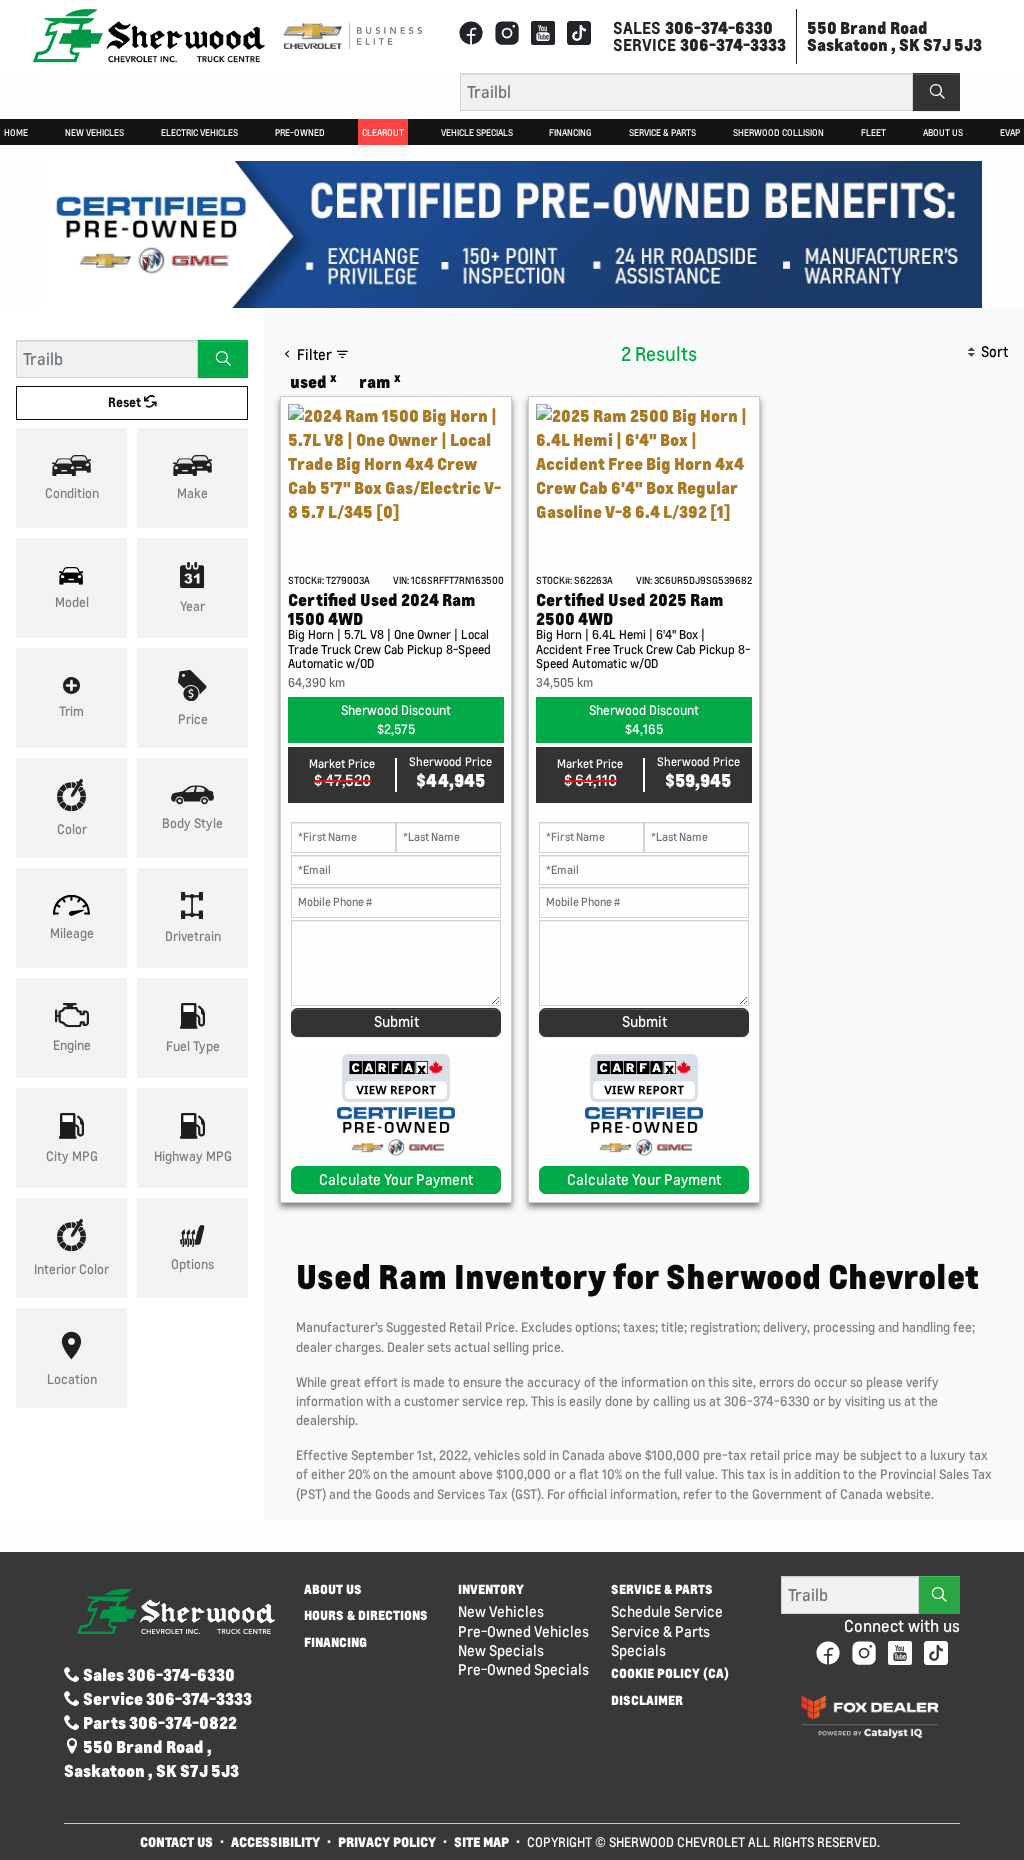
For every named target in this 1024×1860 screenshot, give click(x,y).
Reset (126, 402)
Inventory (491, 1590)
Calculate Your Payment (396, 1179)
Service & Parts (662, 1590)
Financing (335, 1643)
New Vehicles (501, 1611)
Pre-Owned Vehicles (523, 1631)
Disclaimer (647, 1701)
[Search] (936, 92)
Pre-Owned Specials (523, 1669)
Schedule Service (667, 1611)
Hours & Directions (366, 1616)
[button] (16, 132)
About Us (333, 1590)
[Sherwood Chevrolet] (149, 34)
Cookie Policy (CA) (670, 1674)
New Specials (501, 1650)
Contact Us (176, 1841)
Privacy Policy (387, 1841)
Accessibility (275, 1841)
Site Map (483, 1841)
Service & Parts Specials (660, 1641)
